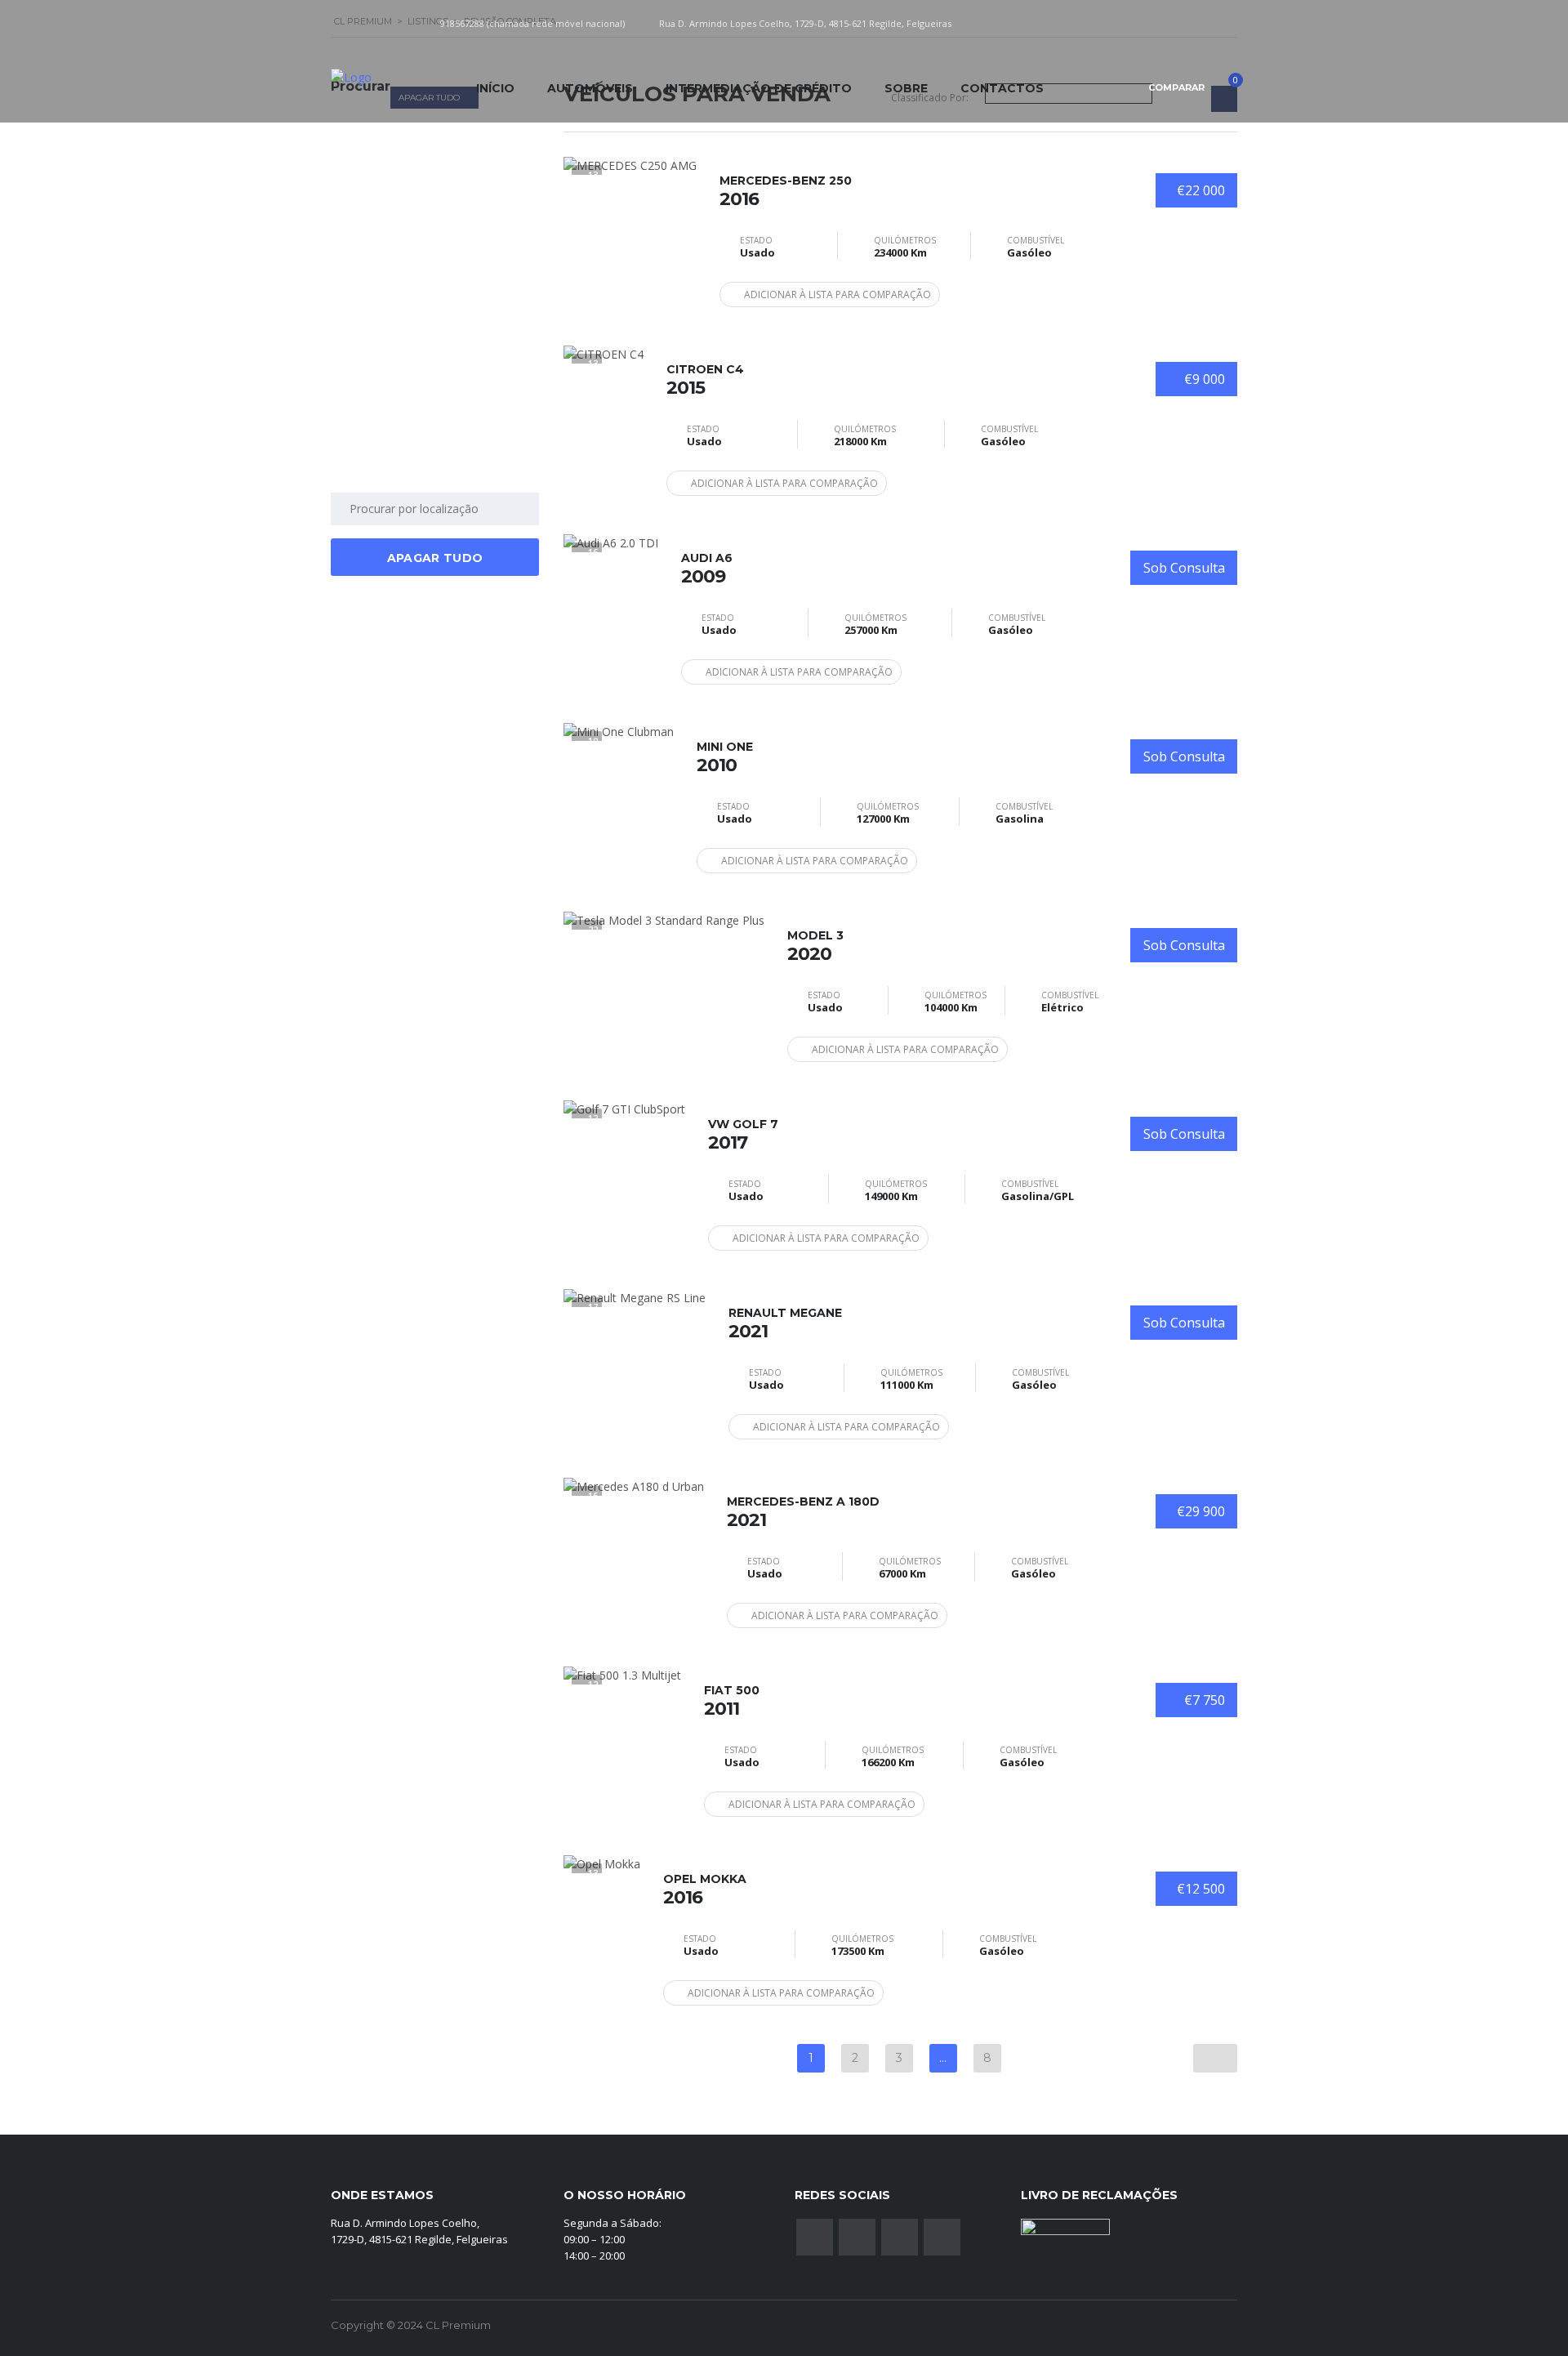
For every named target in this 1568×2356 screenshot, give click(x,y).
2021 (785, 1323)
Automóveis (590, 88)
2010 (725, 757)
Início (495, 88)
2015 (705, 380)
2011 (732, 1701)
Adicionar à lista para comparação (837, 294)
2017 (743, 1135)
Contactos (1002, 88)
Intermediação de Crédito (759, 88)
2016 (786, 191)
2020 (815, 946)
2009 (707, 569)
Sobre (906, 88)
